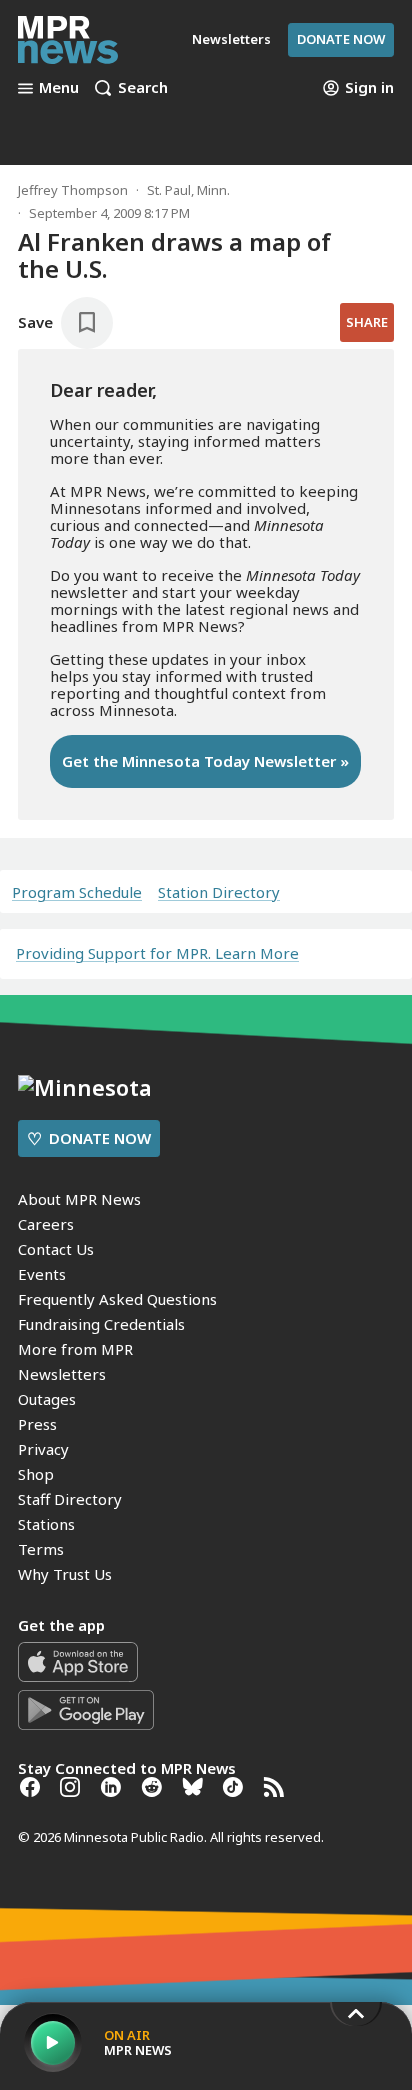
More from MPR (75, 1349)
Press (37, 1424)
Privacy (43, 1449)
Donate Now (341, 39)
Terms (41, 1549)
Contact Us (56, 1249)
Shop (36, 1474)
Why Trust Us (65, 1574)
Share (367, 322)
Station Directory (219, 892)
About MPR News (79, 1199)
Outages (47, 1399)
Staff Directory (70, 1499)
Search (143, 88)
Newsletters (62, 1374)
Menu (59, 88)
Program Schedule (77, 892)
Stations (46, 1524)
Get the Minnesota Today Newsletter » (205, 761)
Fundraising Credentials (101, 1324)
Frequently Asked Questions (117, 1299)
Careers (46, 1224)
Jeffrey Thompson (73, 190)
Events (42, 1274)
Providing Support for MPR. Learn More (157, 953)
